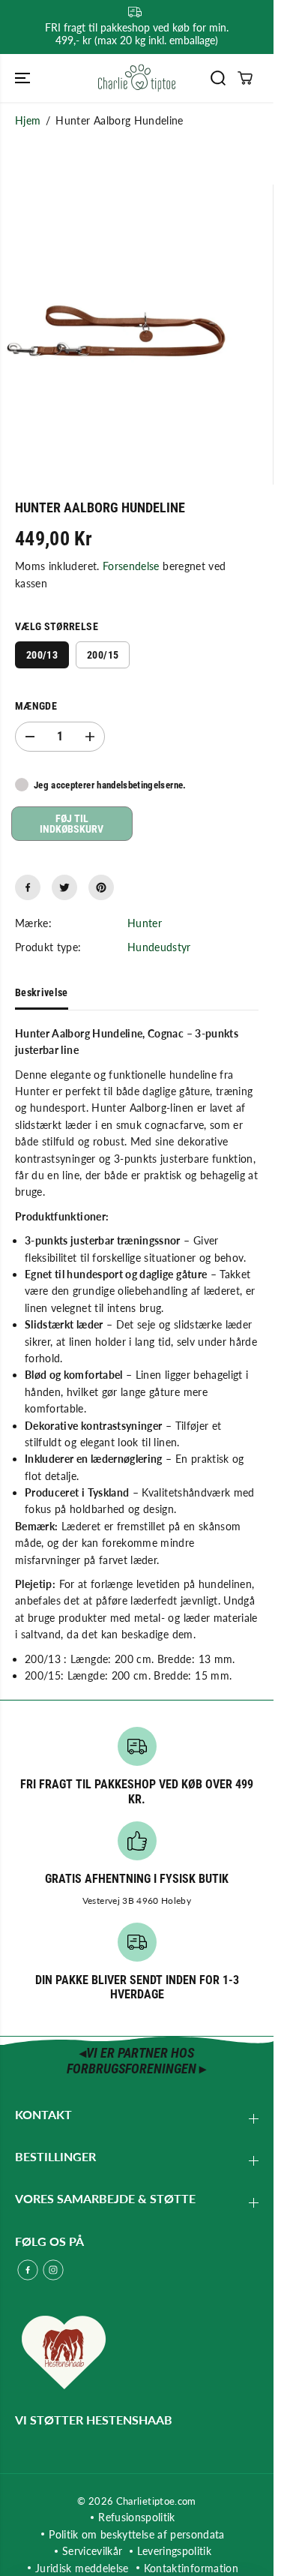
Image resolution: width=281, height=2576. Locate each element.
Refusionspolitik (137, 2517)
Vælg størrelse (57, 626)
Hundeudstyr (159, 947)
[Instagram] (53, 2270)
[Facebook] (28, 887)
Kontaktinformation (191, 2568)
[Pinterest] (101, 887)
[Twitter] (64, 887)
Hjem (28, 120)
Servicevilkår (93, 2551)
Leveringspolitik (174, 2551)
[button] (24, 78)
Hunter (145, 923)
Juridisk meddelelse (82, 2568)
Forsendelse (131, 566)
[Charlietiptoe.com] (137, 78)
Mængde (36, 706)
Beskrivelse (42, 992)
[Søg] (218, 78)
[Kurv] (245, 78)
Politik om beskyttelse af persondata (137, 2534)
